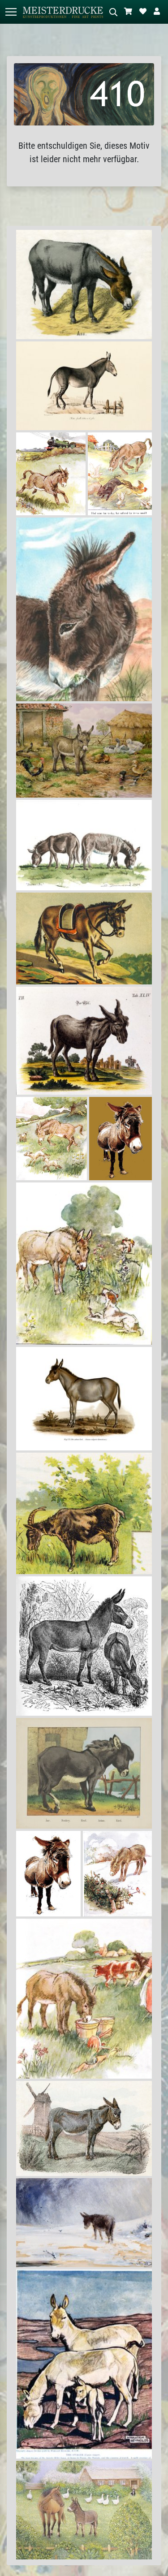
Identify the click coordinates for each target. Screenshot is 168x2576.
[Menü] (11, 12)
